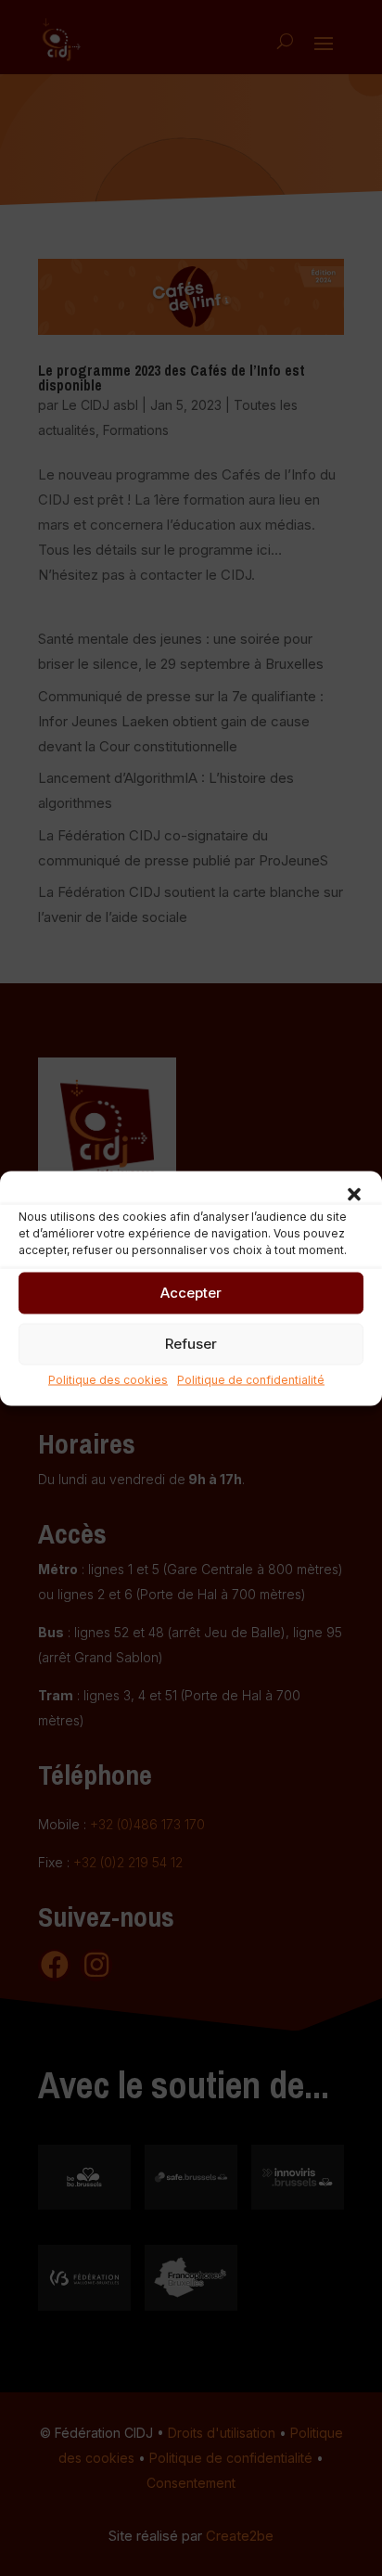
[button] (354, 1194)
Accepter (191, 1293)
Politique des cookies (108, 1379)
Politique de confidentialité (251, 1379)
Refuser (191, 1344)
